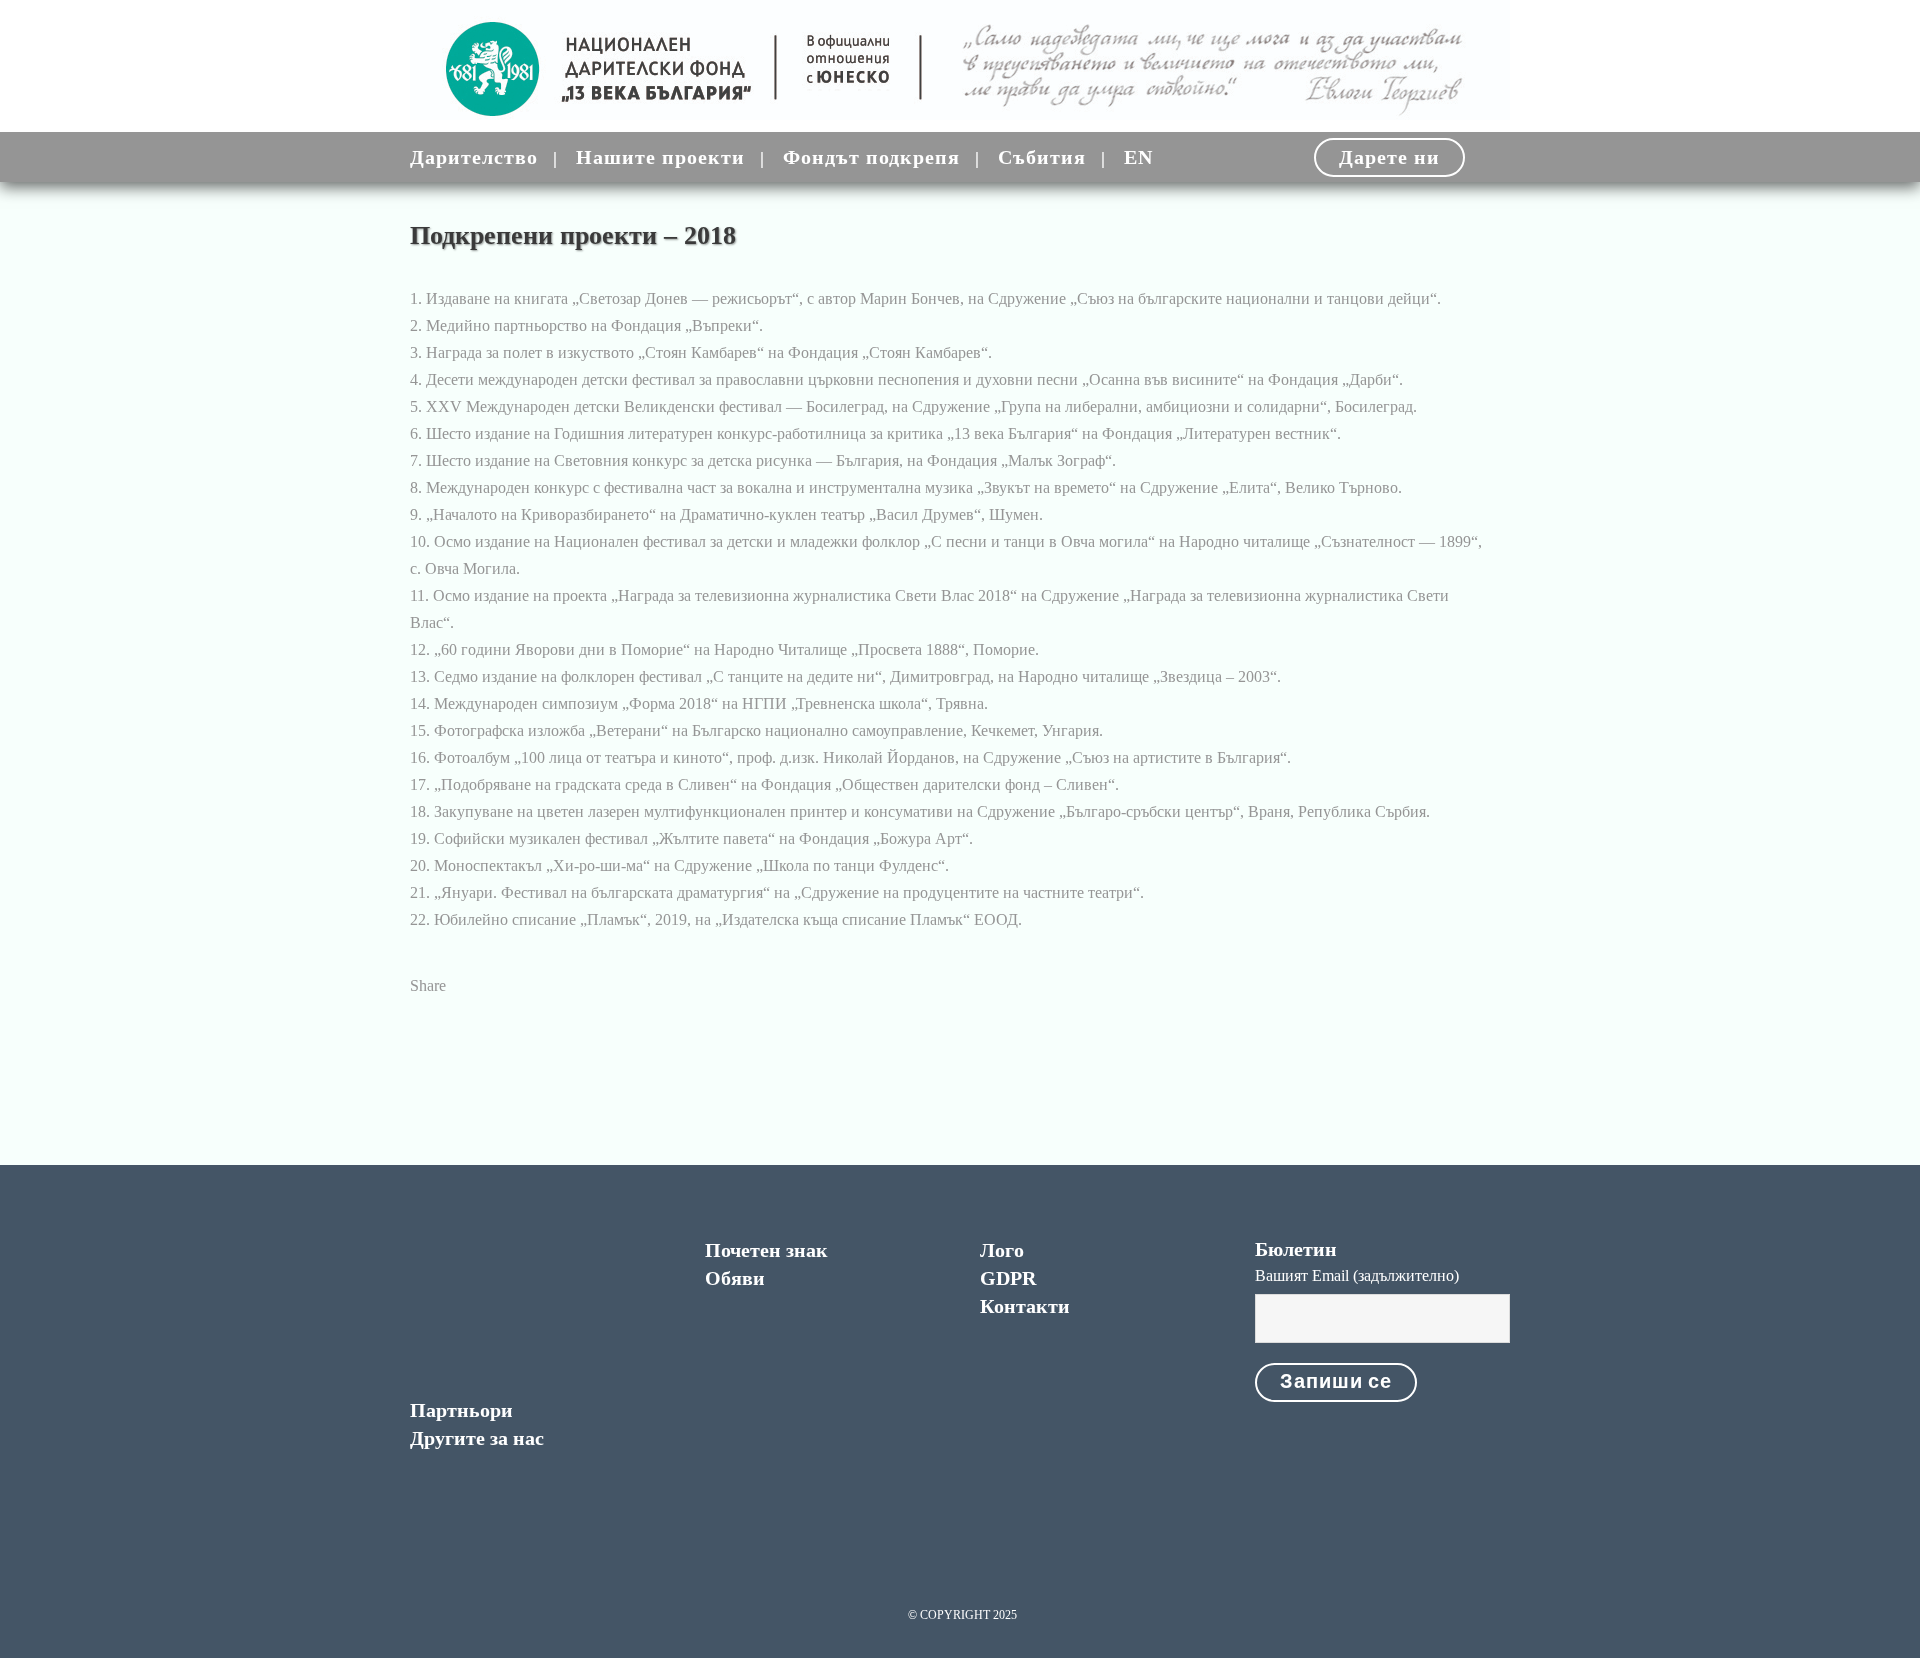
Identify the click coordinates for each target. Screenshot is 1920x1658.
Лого (1002, 1250)
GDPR (1008, 1278)
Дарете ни (1389, 157)
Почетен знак (766, 1250)
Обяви (735, 1278)
